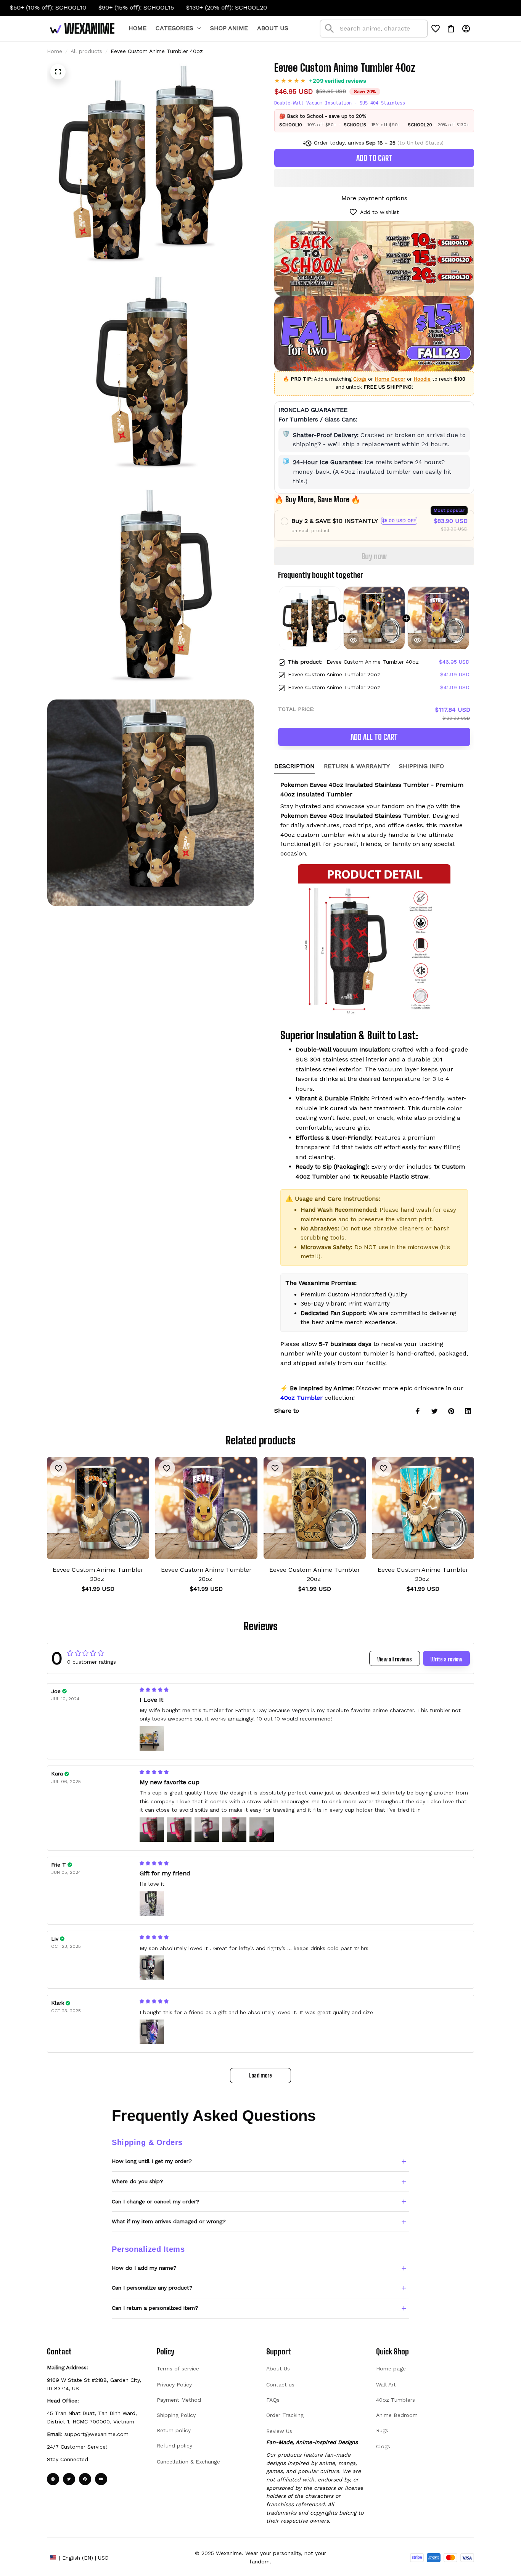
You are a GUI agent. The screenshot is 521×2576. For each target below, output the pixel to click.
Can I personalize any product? (152, 2288)
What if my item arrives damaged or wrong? (169, 2221)
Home (55, 51)
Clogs (360, 379)
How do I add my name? (144, 2268)
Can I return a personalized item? (155, 2308)
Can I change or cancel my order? (156, 2201)
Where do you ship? (137, 2181)
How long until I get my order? (152, 2161)
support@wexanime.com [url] (96, 2434)
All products (86, 51)
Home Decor (390, 379)
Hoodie (422, 379)
